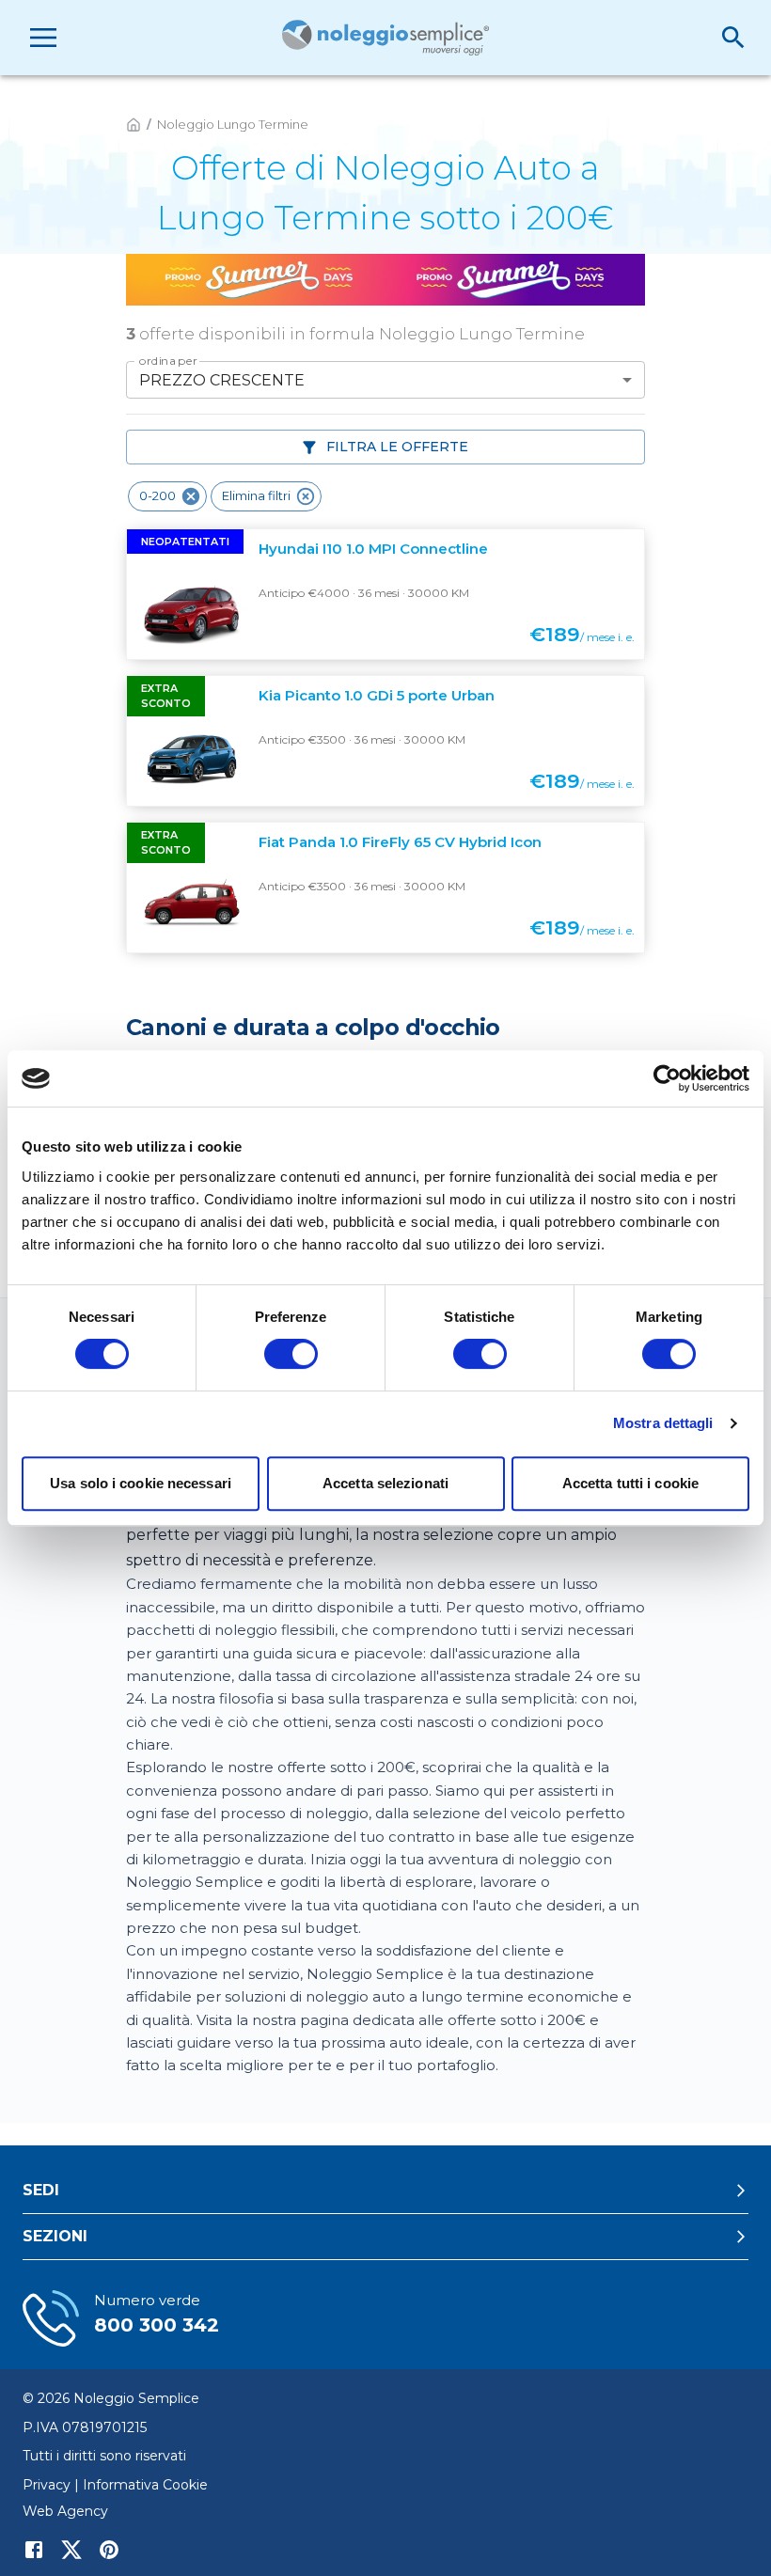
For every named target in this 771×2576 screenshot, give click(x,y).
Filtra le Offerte (397, 447)
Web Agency (65, 2511)
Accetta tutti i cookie (630, 1483)
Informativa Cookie (145, 2485)
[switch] (291, 1354)
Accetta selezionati (385, 1483)
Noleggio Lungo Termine (233, 124)
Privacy (47, 2485)
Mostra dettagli (663, 1423)
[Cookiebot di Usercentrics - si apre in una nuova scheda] (667, 1078)
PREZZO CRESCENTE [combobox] (222, 380)
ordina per (168, 361)
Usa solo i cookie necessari (141, 1483)
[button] (167, 496)
